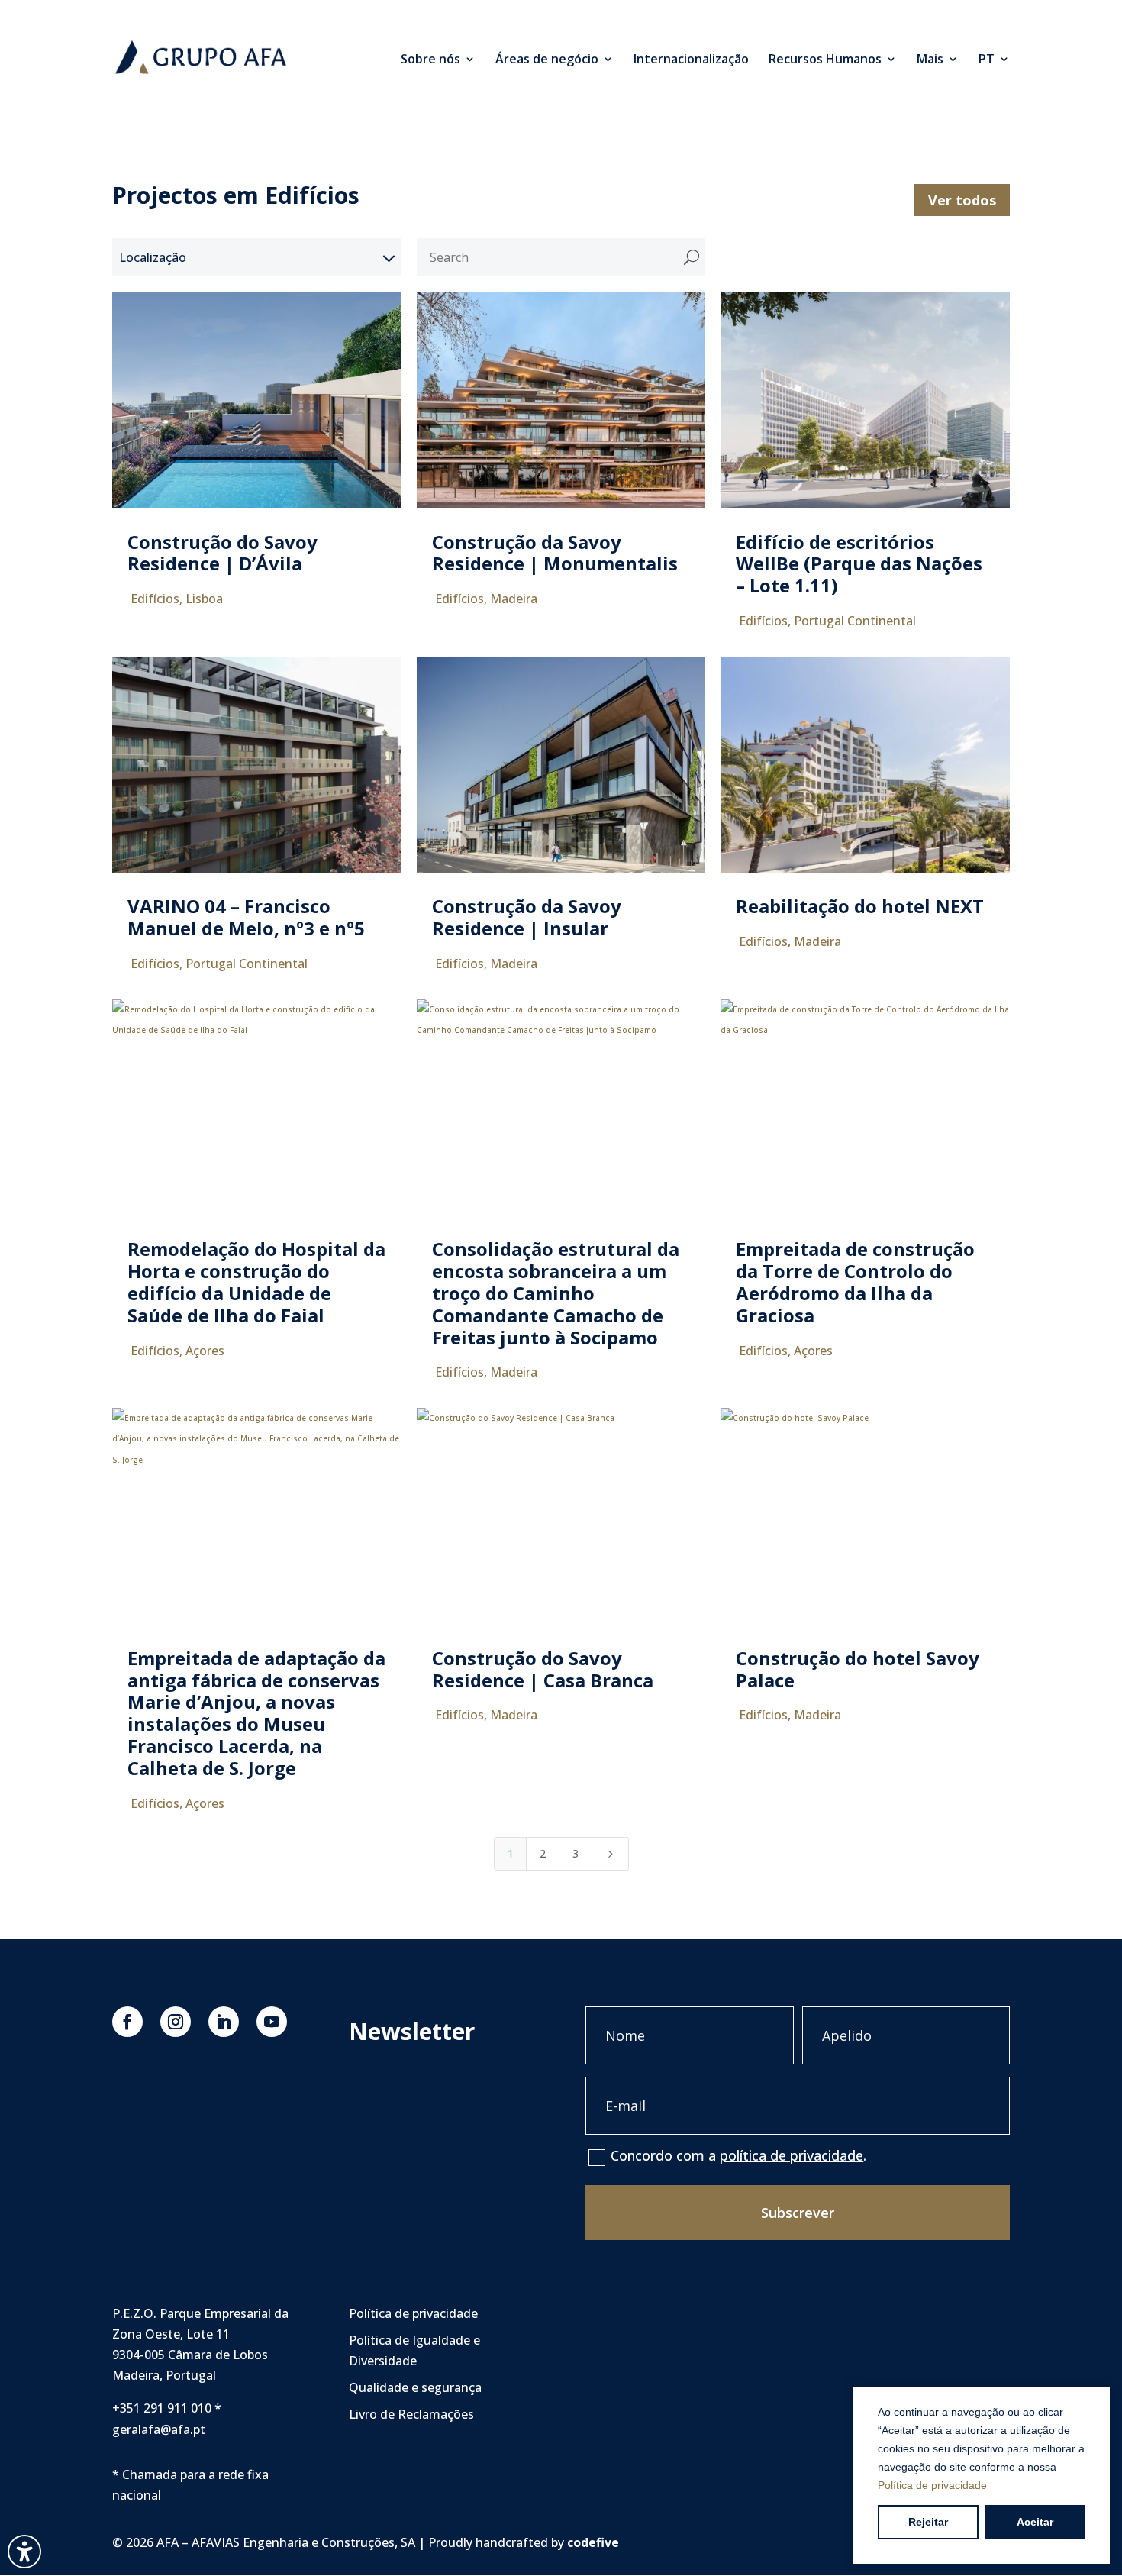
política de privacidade (792, 2155)
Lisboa (204, 599)
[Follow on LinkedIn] (224, 2022)
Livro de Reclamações (411, 2414)
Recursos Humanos (825, 60)
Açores (205, 1351)
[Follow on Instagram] (176, 2022)
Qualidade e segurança (415, 2387)
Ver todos (962, 200)
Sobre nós (430, 60)
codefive (593, 2542)
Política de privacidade (932, 2485)
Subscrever (798, 2213)
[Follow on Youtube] (272, 2022)
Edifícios (155, 599)
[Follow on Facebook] (127, 2022)
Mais (930, 60)
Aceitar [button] (1035, 2522)
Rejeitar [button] (928, 2522)
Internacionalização (691, 60)
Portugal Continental (855, 621)
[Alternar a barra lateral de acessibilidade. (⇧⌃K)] (24, 2552)
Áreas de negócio (547, 60)
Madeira (514, 599)
